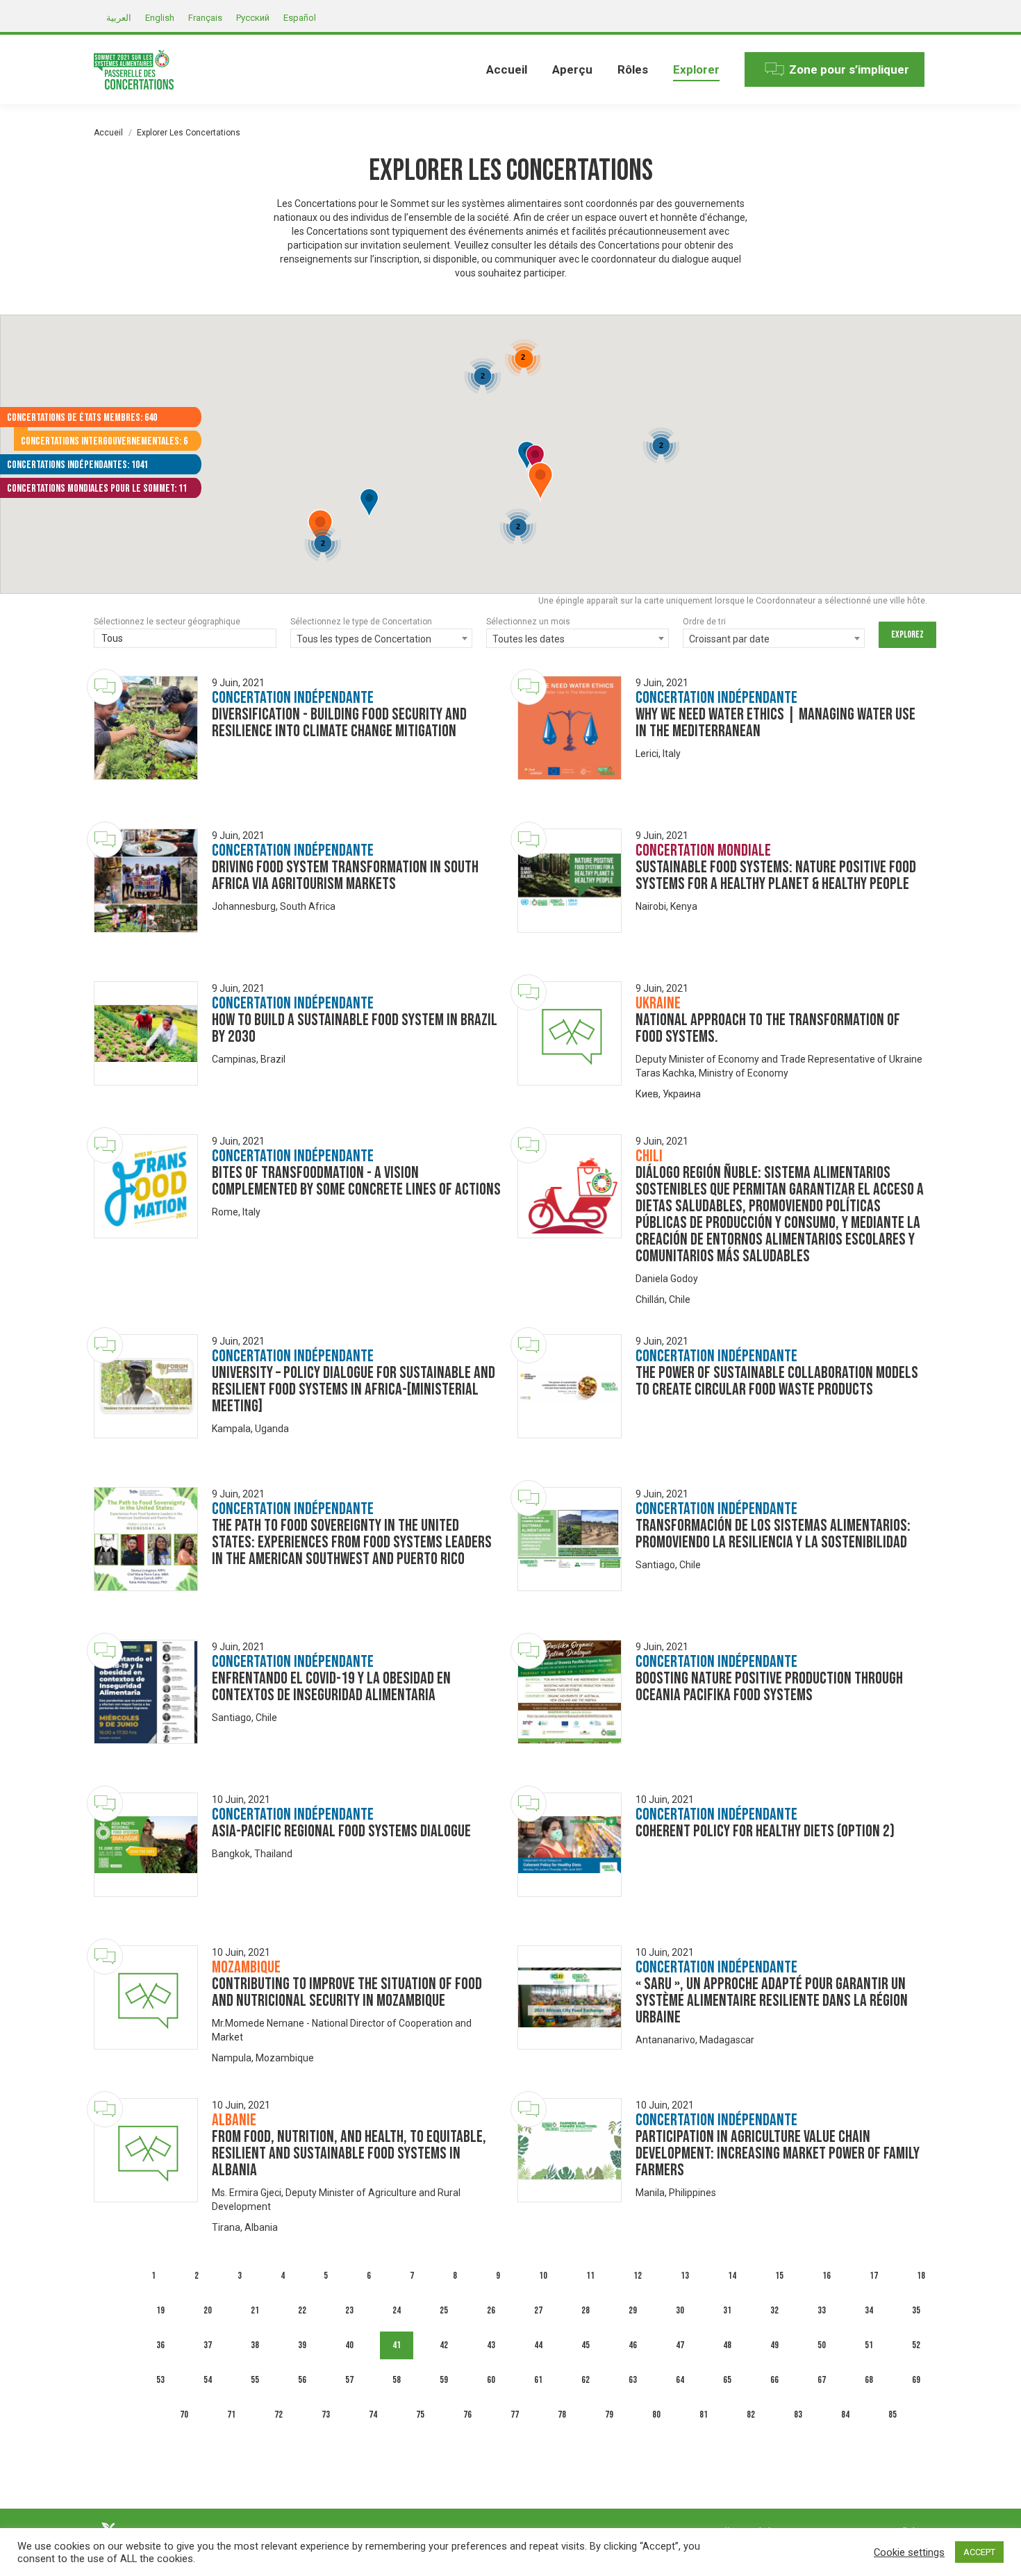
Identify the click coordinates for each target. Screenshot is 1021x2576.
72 (279, 2415)
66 (774, 2380)
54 (208, 2380)
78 (562, 2415)
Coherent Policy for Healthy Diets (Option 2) (765, 1831)
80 (656, 2415)
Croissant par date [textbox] (729, 639)
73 (326, 2415)
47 (680, 2345)
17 (874, 2276)
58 (397, 2380)
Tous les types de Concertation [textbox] (364, 639)
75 (420, 2415)
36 (160, 2345)
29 (633, 2310)
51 (869, 2345)
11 (590, 2276)
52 (916, 2345)
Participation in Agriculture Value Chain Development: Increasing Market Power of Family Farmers (778, 2153)
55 (255, 2380)
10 (543, 2276)
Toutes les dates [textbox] (529, 639)
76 (467, 2415)
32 (774, 2310)
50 (822, 2345)
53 (160, 2380)
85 (893, 2415)
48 (727, 2345)
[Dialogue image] (146, 728)
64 (680, 2380)
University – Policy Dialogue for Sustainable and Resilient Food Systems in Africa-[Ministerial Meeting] (354, 1389)
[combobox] (185, 640)
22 (302, 2310)
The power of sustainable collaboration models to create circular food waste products (777, 1381)
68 (869, 2380)
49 (774, 2345)
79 (609, 2415)
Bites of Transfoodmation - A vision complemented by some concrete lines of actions (356, 1181)
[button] (540, 483)
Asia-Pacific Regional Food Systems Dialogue (341, 1831)
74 (373, 2415)
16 (827, 2276)
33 (822, 2310)
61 (538, 2380)
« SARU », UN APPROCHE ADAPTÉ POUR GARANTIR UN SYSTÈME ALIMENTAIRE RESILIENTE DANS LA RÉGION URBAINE (772, 2001)
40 (349, 2345)
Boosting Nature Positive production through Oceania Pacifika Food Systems (769, 1687)
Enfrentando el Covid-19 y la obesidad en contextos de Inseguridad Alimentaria (331, 1687)
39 (302, 2345)
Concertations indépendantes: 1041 (77, 465)
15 (779, 2276)
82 (751, 2415)
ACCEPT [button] (979, 2552)
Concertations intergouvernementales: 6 (104, 441)
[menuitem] (507, 69)
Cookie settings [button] (909, 2552)
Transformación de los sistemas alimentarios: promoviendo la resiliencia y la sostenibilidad (773, 1534)
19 (160, 2310)
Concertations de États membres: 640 (82, 418)
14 (732, 2276)
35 (916, 2310)
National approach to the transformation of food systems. (768, 1028)
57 (349, 2380)
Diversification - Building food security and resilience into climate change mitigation (339, 723)
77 (515, 2415)
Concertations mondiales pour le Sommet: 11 (97, 489)
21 (255, 2310)
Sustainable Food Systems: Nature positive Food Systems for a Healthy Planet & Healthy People (776, 875)
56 (302, 2380)
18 (921, 2276)
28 (586, 2310)
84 (845, 2415)
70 (184, 2415)
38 (255, 2345)
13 (685, 2276)
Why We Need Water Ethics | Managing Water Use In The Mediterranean (775, 723)
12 (638, 2276)
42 (444, 2345)
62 (586, 2380)
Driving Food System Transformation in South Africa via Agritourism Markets (345, 875)
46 (633, 2345)
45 (586, 2345)
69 (916, 2380)
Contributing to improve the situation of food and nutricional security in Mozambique (347, 1992)
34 (869, 2310)
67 (822, 2380)
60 (491, 2380)
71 (231, 2415)
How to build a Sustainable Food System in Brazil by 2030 (355, 1028)
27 (538, 2310)
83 (798, 2415)
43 (491, 2345)
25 (444, 2310)
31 (727, 2310)
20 (208, 2310)
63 (633, 2380)
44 (538, 2345)
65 (727, 2380)
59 (444, 2380)
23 (349, 2310)
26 (491, 2310)
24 (397, 2310)
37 (208, 2345)
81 (704, 2415)
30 (680, 2310)
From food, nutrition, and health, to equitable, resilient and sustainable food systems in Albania (349, 2153)
